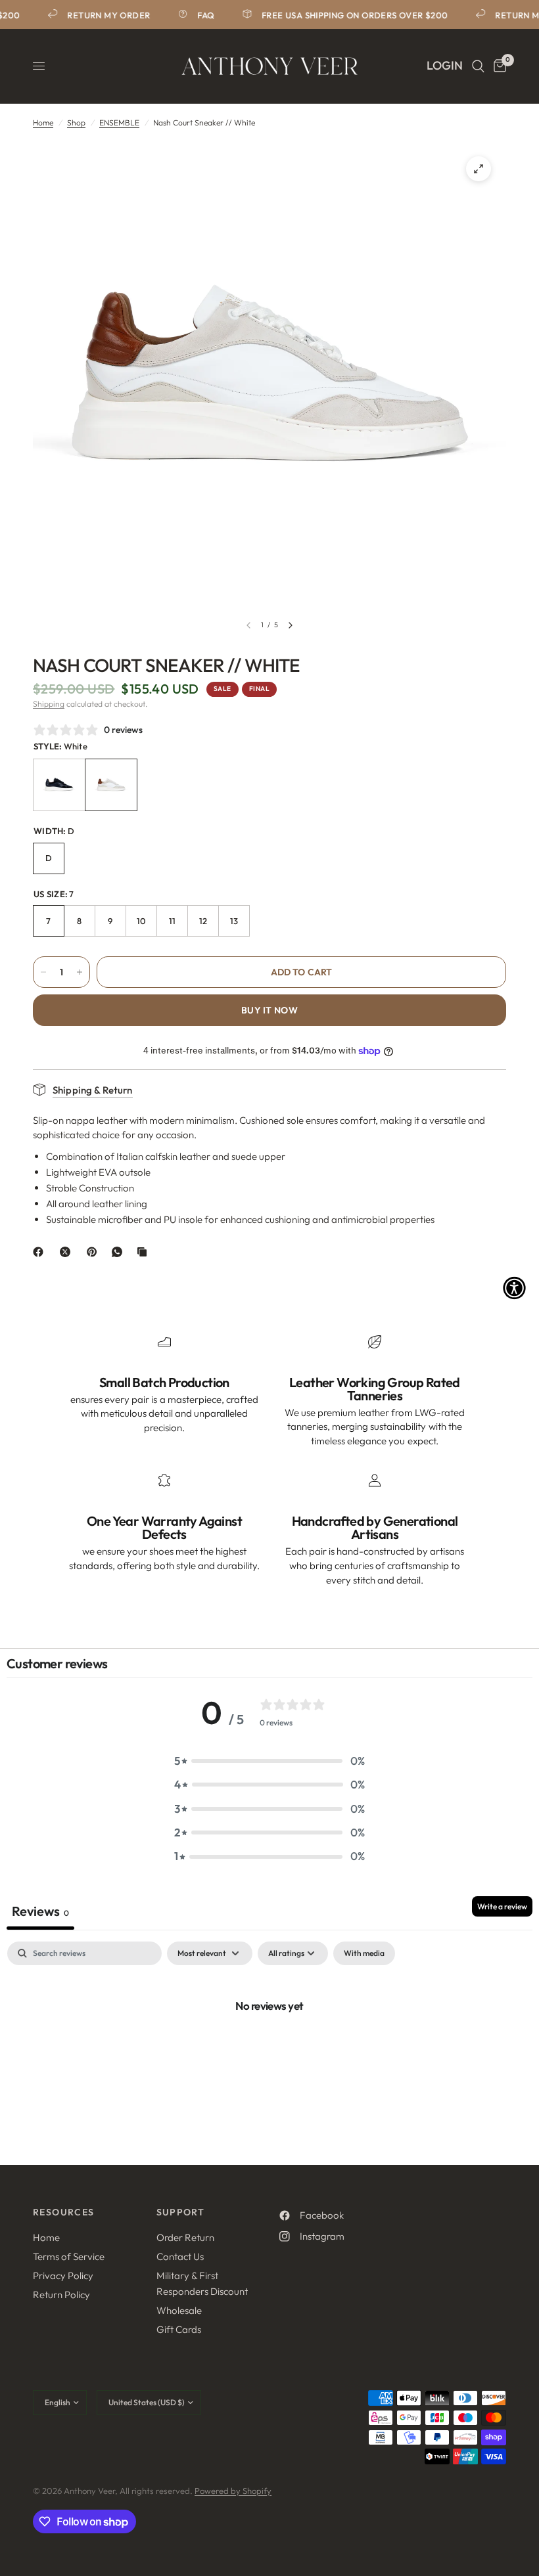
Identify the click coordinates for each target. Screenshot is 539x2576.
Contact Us (180, 2256)
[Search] (478, 66)
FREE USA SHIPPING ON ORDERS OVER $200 (348, 15)
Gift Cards (179, 2329)
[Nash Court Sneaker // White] (111, 785)
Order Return (185, 2237)
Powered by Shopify (233, 2491)
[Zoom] (479, 169)
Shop (76, 122)
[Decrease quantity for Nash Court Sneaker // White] (43, 972)
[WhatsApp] (120, 1252)
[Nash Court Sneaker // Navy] (59, 785)
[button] (269, 1761)
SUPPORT (181, 2212)
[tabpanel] (269, 2050)
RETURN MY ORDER (102, 15)
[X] (68, 1252)
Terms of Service (69, 2256)
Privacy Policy (63, 2276)
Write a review (502, 1906)
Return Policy (61, 2295)
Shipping (49, 704)
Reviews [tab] (40, 1911)
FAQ (199, 15)
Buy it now (269, 1010)
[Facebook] (41, 1252)
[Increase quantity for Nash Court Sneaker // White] (80, 972)
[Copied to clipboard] (145, 1252)
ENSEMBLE (119, 122)
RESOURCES (64, 2212)
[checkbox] (364, 1953)
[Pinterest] (95, 1252)
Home (43, 122)
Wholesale (179, 2310)
